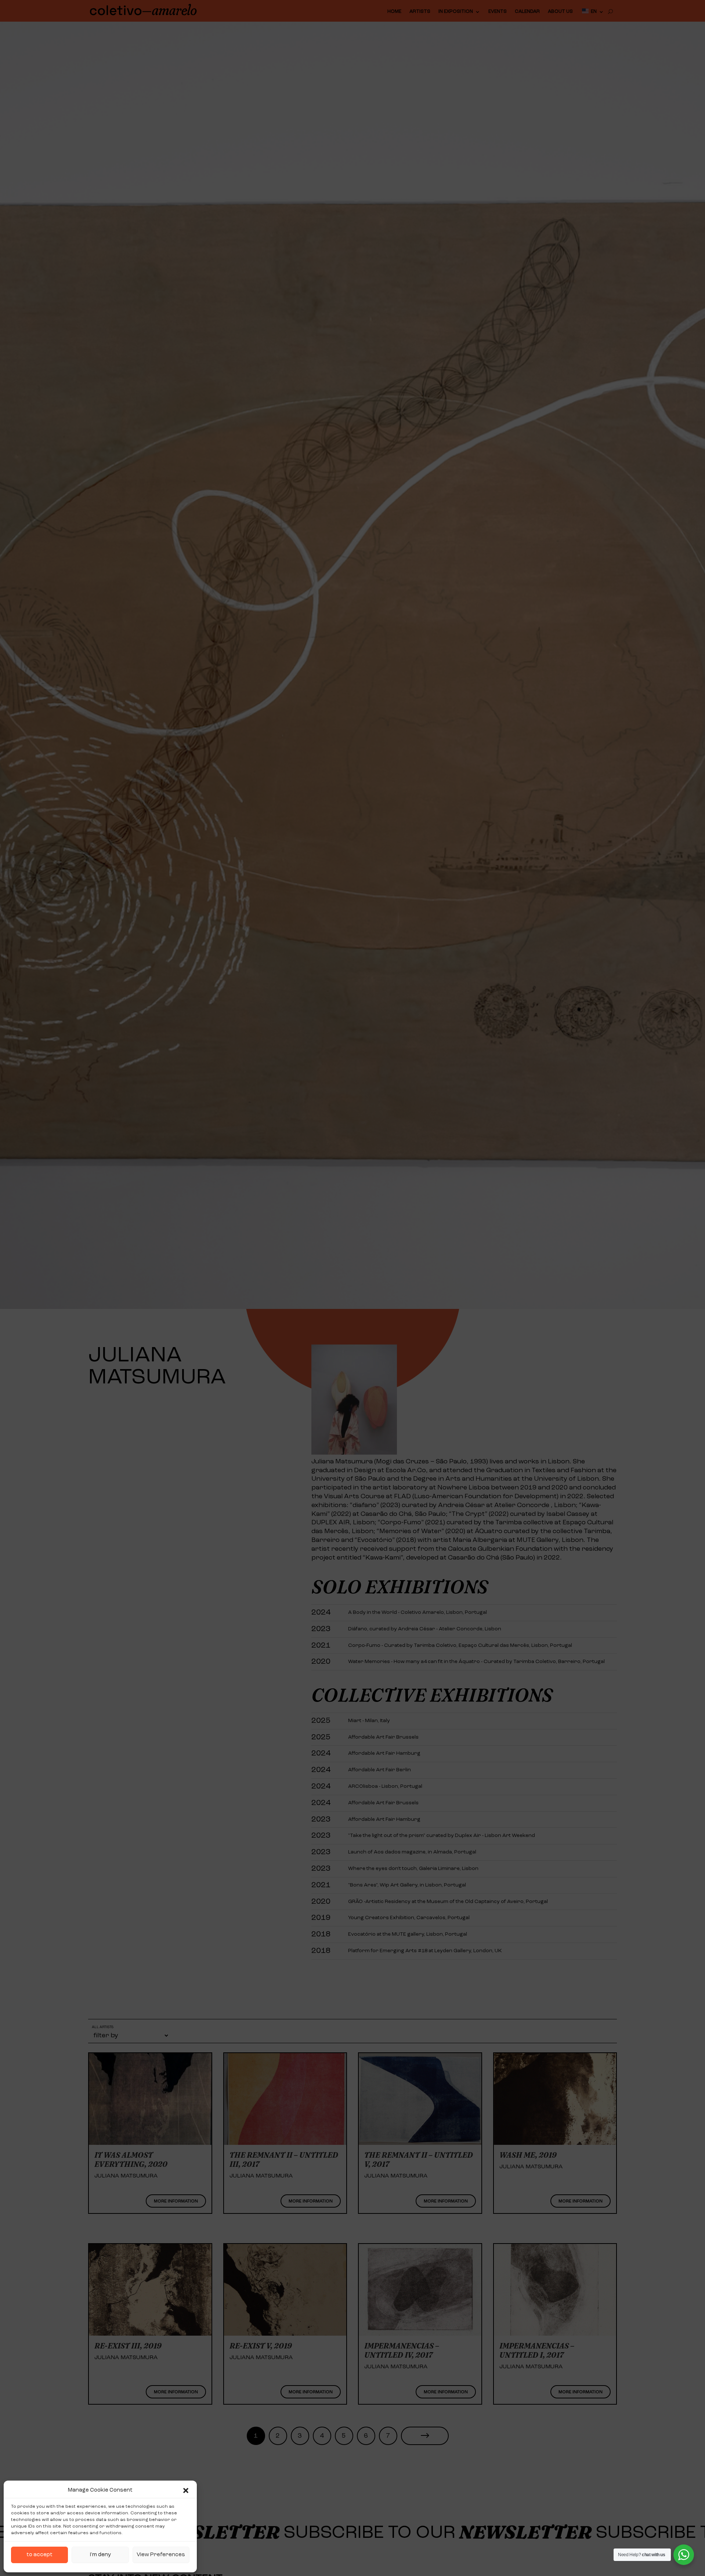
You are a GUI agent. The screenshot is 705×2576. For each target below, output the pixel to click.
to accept (39, 2555)
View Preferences (161, 2555)
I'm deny (100, 2555)
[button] (186, 2491)
